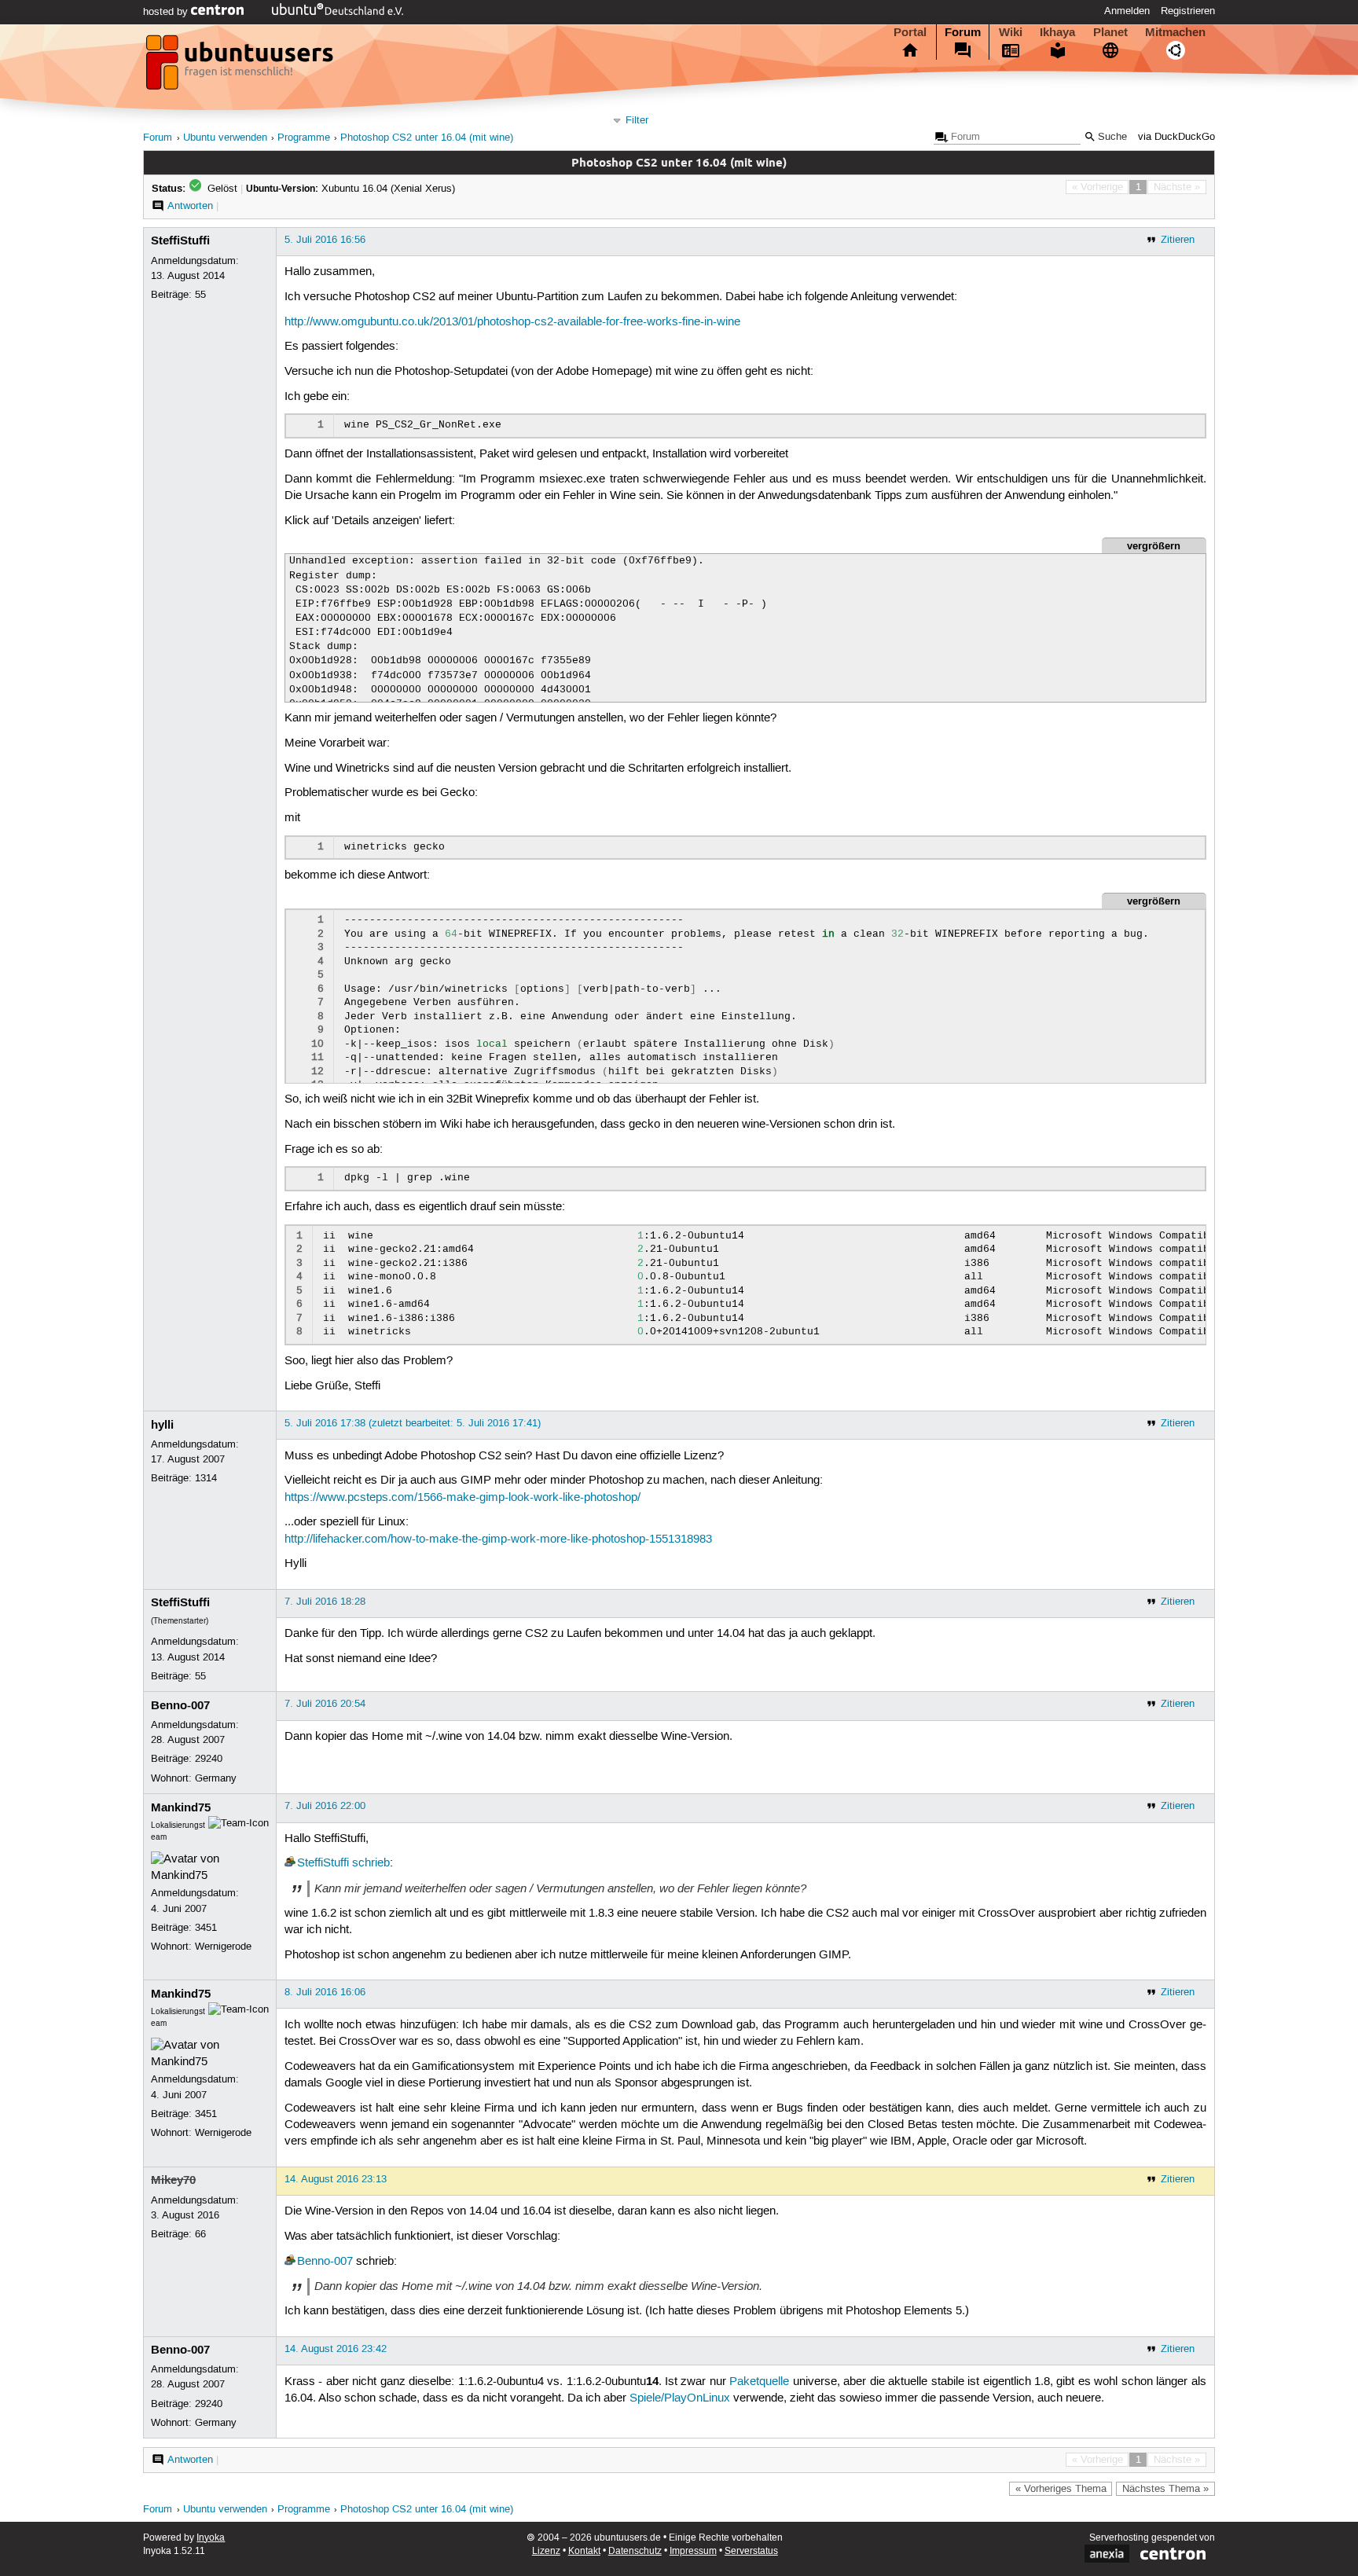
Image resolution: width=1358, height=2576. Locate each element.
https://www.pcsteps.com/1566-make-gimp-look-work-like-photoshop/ (462, 1498)
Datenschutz (635, 2551)
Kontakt (584, 2551)
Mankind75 (181, 1807)
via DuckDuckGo (1176, 137)
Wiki (1011, 32)
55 (200, 295)
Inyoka (211, 2538)
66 (200, 2234)
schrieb (371, 1863)
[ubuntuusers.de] (241, 67)
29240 (209, 1759)
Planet (1110, 32)
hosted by (167, 12)
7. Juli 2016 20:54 (325, 1704)
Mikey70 (173, 2180)
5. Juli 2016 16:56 (325, 240)
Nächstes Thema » (1165, 2489)
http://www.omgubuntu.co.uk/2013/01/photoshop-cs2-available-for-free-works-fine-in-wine (512, 322)
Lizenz (546, 2551)
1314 (206, 1478)
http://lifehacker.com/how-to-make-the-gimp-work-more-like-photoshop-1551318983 (498, 1539)
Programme (304, 138)
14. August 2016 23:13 (336, 2179)
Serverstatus (751, 2551)
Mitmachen (1175, 32)
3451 (206, 1928)
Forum (963, 32)
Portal (910, 32)
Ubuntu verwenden (225, 138)
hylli (162, 1425)
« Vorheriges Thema (1061, 2489)
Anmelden (1127, 11)
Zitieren (1178, 240)
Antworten (190, 206)
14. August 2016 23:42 (336, 2349)
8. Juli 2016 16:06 (325, 1992)
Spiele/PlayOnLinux (680, 2398)
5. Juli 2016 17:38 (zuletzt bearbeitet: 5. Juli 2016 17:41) (413, 1423)
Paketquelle (759, 2382)
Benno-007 (180, 1705)
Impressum (693, 2551)
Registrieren (1188, 11)
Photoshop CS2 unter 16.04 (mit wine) (427, 138)
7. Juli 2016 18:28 (325, 1602)
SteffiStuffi (180, 240)
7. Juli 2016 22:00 (325, 1806)
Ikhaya (1057, 32)
